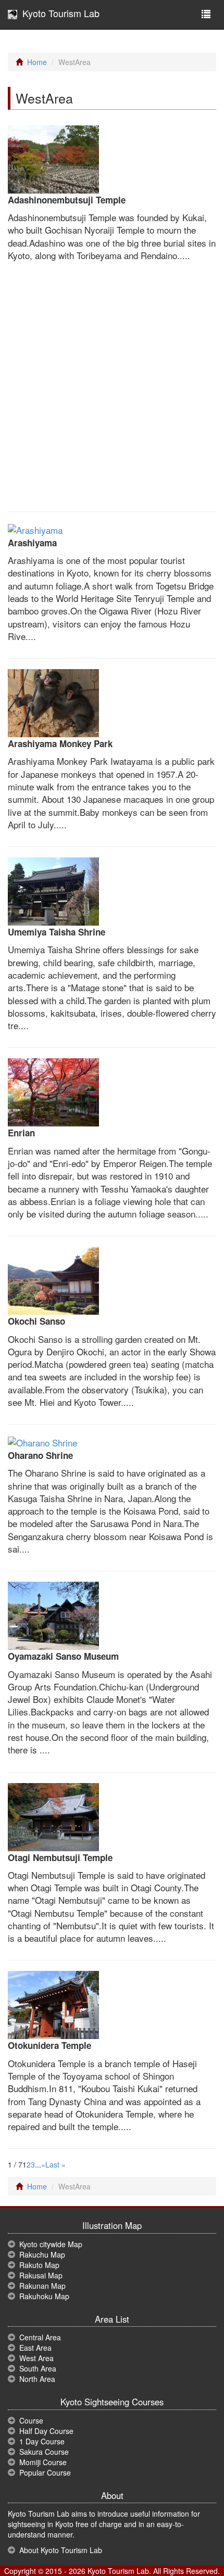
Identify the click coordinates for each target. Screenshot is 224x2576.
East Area (35, 2348)
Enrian (21, 1133)
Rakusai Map (41, 2275)
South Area (38, 2368)
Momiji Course (43, 2462)
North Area (37, 2379)
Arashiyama (32, 543)
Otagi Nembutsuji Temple (60, 1857)
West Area (36, 2358)
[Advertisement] (112, 389)
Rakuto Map (39, 2265)
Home (37, 62)
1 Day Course (42, 2441)
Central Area (40, 2337)
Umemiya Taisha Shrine (57, 932)
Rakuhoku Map (44, 2296)
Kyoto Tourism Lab (58, 13)
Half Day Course (46, 2431)
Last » (55, 2164)
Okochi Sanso (36, 1321)
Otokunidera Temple (49, 2045)
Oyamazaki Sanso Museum (63, 1656)
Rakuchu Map (42, 2254)
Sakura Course (44, 2452)
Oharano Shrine (40, 1455)
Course (31, 2420)
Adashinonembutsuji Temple (67, 200)
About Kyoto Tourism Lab (61, 2550)
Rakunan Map (42, 2286)
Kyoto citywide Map (51, 2244)
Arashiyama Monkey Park (60, 744)
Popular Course (45, 2472)
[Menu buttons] (206, 15)
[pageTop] (201, 2459)
